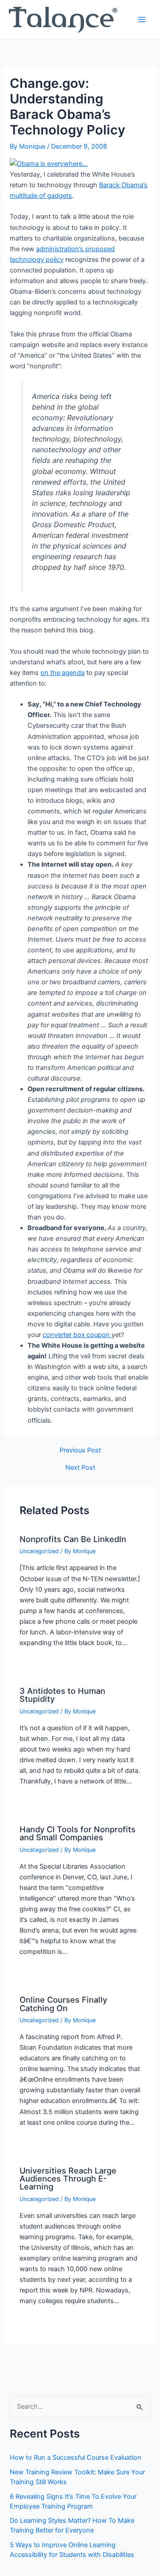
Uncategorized (39, 1551)
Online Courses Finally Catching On (63, 2004)
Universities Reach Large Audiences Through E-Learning (68, 2178)
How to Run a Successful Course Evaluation (76, 2458)
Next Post (80, 1468)
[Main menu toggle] (142, 20)
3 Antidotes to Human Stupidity (62, 1695)
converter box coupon (77, 1335)
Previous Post (80, 1450)
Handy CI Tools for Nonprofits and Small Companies (78, 1833)
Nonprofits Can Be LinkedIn (73, 1539)
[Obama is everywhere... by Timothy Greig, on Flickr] (49, 163)
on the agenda (62, 673)
